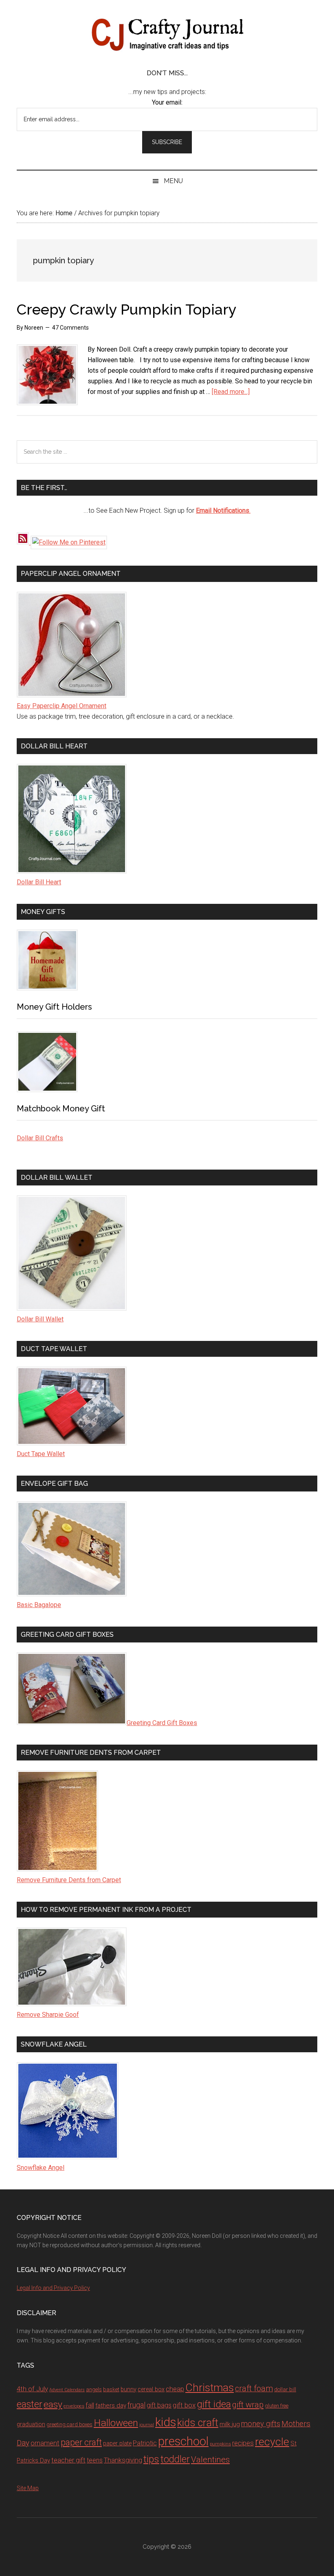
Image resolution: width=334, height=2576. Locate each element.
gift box (184, 2405)
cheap (175, 2389)
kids (166, 2422)
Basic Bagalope (39, 1605)
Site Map (28, 2488)
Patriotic (145, 2443)
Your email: (167, 102)
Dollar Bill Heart (39, 882)
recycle (272, 2442)
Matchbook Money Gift (61, 1109)
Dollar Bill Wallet (40, 1319)
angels (94, 2389)
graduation (31, 2424)
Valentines (210, 2460)
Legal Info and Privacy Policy (53, 2288)
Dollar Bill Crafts (40, 1138)
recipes (243, 2443)
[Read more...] (231, 392)
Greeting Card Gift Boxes (162, 1723)
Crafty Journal (167, 35)
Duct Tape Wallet (41, 1454)
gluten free (277, 2406)
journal (147, 2425)
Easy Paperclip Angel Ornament (62, 706)
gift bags (159, 2405)
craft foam (254, 2389)
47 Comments (70, 328)
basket (111, 2389)
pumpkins (220, 2444)
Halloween (116, 2423)
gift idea (214, 2404)
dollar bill (285, 2389)
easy (53, 2404)
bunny (129, 2389)
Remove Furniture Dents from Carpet (69, 1880)
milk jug (230, 2424)
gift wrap (248, 2405)
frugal (136, 2405)
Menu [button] (173, 181)
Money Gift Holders (54, 1007)
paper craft (81, 2442)
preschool (183, 2441)
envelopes (74, 2406)
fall (90, 2405)
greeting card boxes (69, 2424)
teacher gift (68, 2460)
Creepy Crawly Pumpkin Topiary (127, 309)
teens (95, 2460)
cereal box (151, 2389)
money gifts (261, 2424)
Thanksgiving (123, 2460)
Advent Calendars (67, 2390)
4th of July (32, 2389)
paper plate (117, 2444)
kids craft (198, 2423)
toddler (175, 2459)
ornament (45, 2443)
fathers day (111, 2405)
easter (30, 2404)
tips (151, 2459)
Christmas (210, 2388)
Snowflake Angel (41, 2168)
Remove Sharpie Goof (48, 2015)
